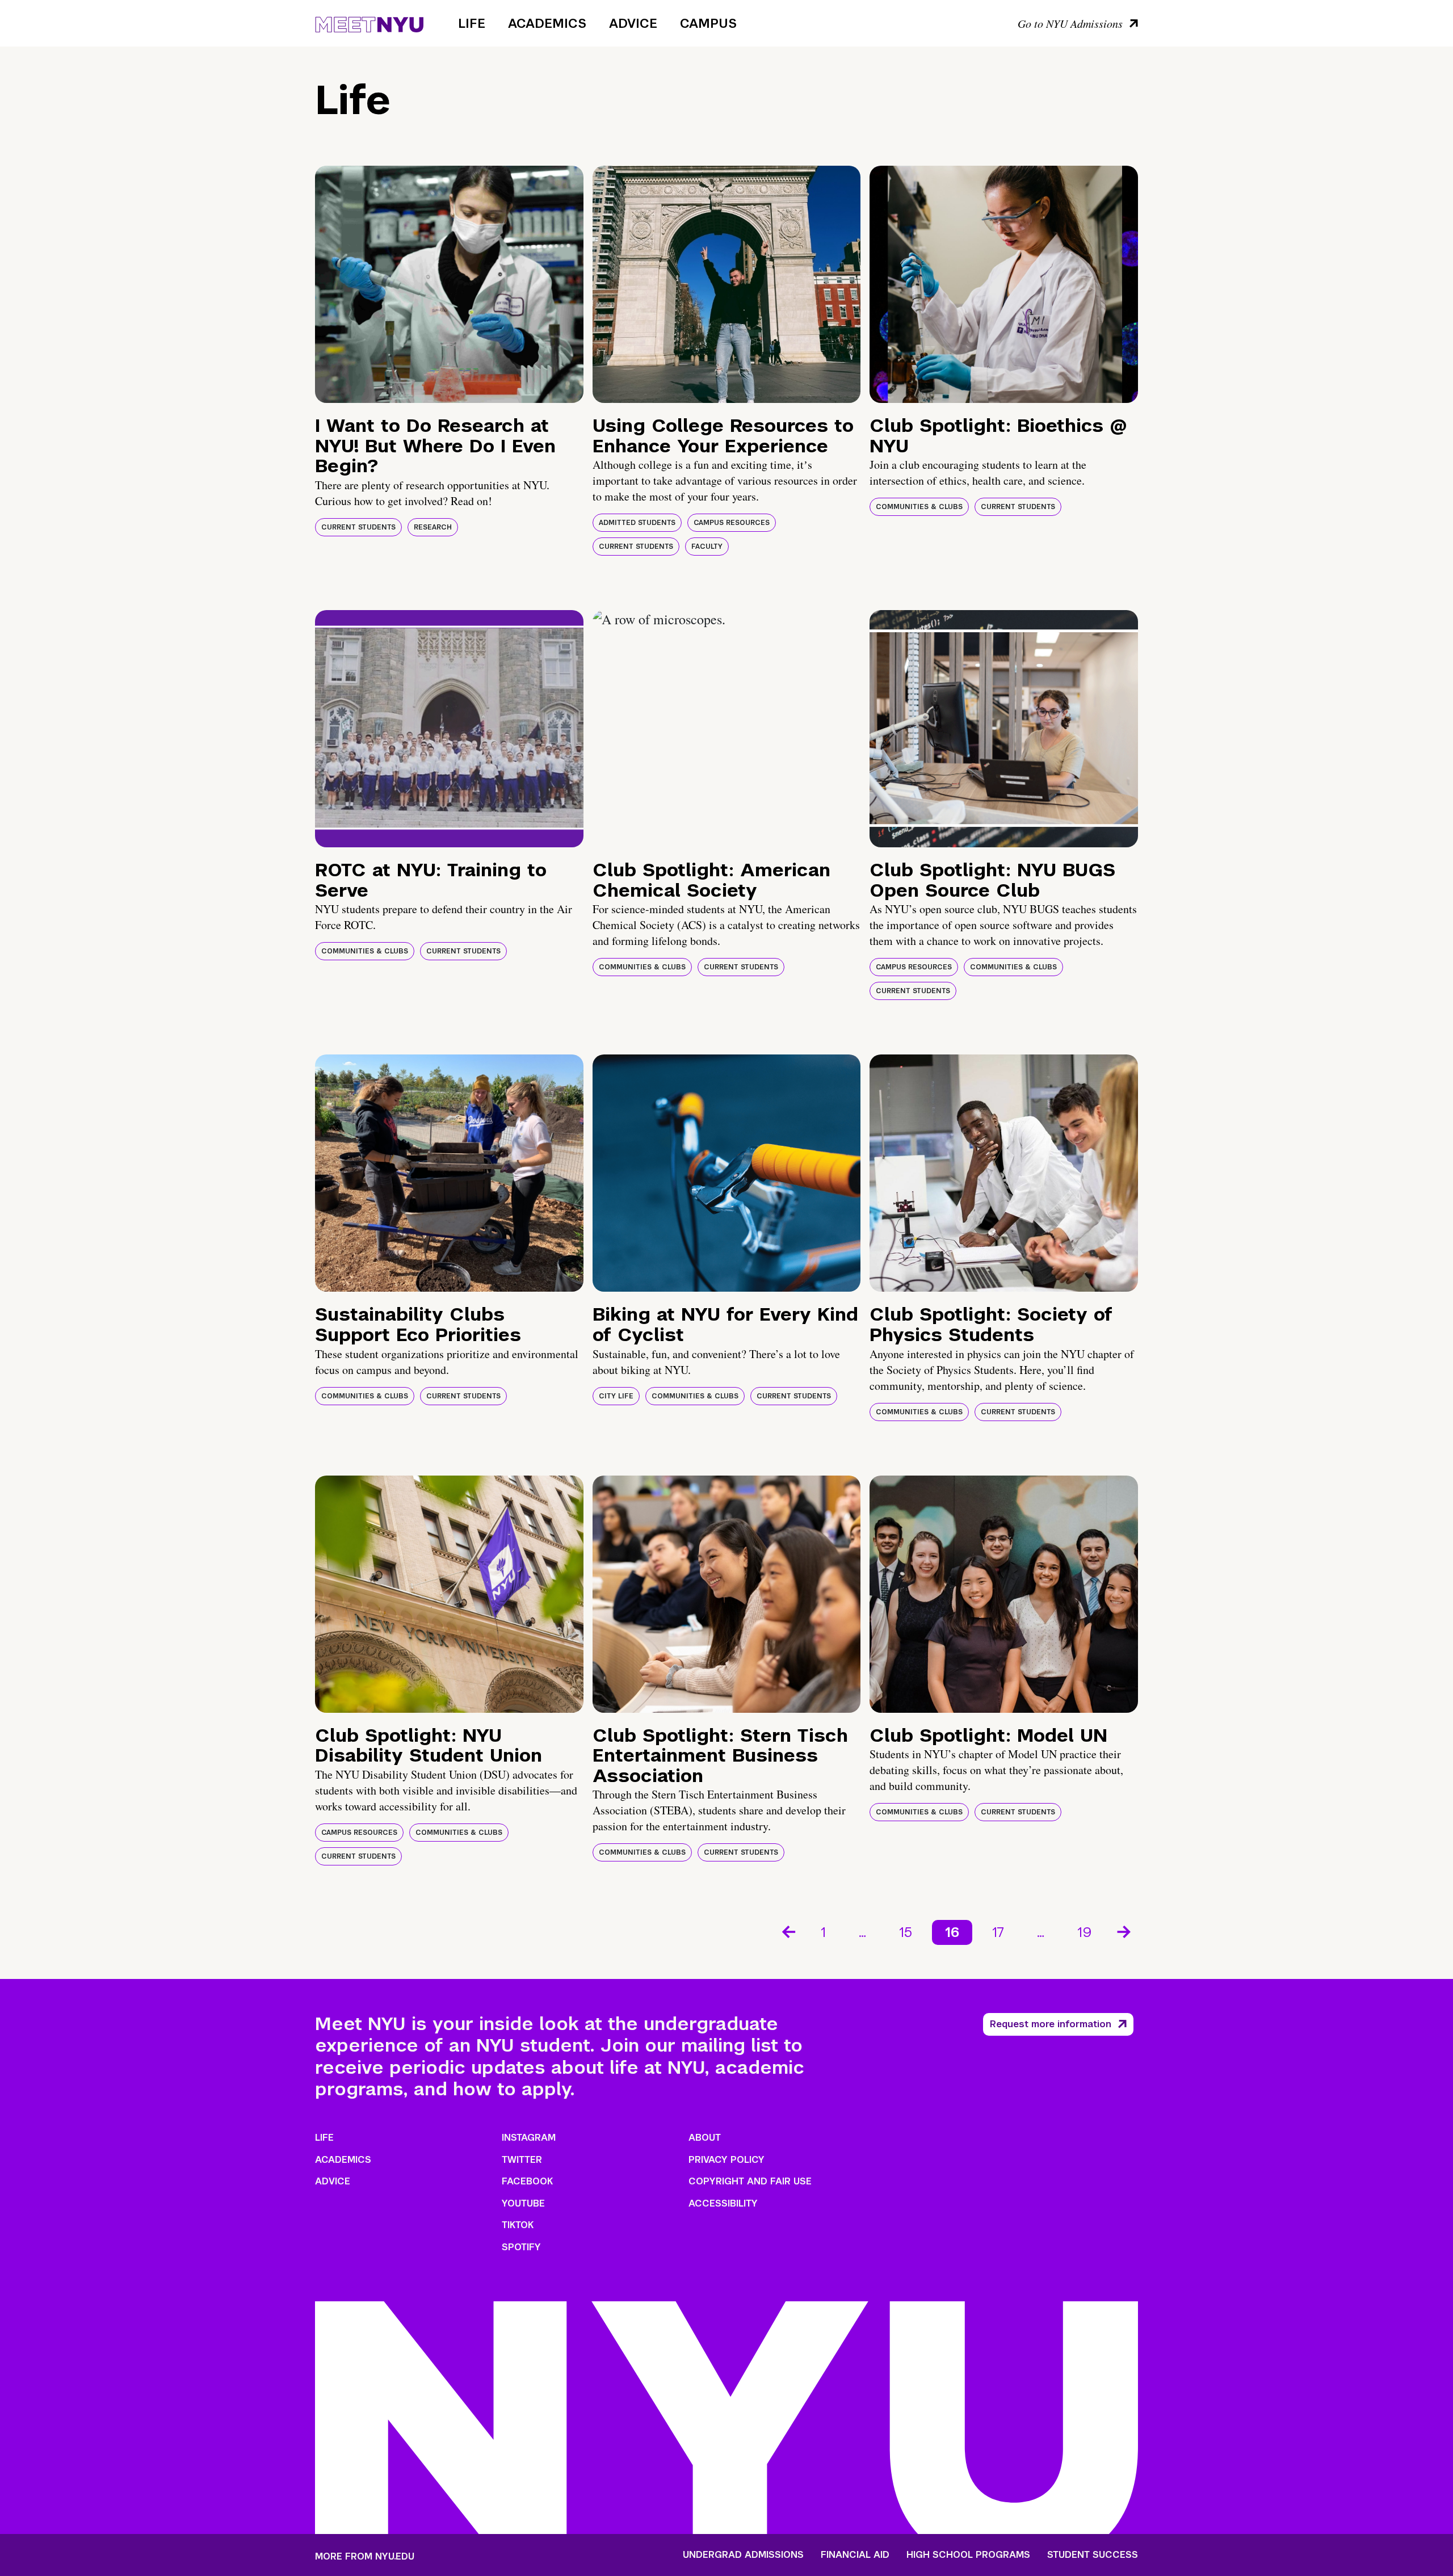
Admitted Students (637, 523)
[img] (449, 284)
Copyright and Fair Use (750, 2181)
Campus (708, 23)
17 (998, 1932)
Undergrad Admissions (743, 2555)
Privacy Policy (726, 2160)
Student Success (1093, 2555)
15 (906, 1932)
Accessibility (723, 2203)
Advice (633, 23)
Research (433, 527)
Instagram (529, 2138)
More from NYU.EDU (365, 2556)
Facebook (527, 2181)
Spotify (521, 2247)
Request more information (1051, 2024)
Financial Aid (855, 2555)
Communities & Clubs (919, 507)
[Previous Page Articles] (788, 1931)
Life (472, 23)
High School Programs (968, 2555)
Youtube (523, 2203)
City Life (616, 1396)
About (705, 2138)
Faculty (707, 547)
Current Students (358, 527)
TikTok (518, 2225)
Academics (547, 23)
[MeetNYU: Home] (369, 23)
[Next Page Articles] (1125, 1931)
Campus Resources (732, 523)
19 (1085, 1932)
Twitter (522, 2160)
